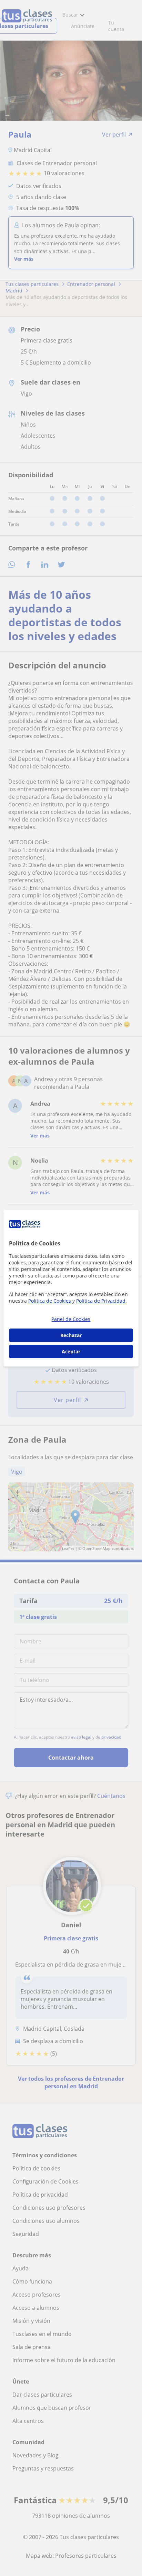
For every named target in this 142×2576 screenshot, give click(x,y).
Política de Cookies (50, 1301)
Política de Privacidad (101, 1301)
